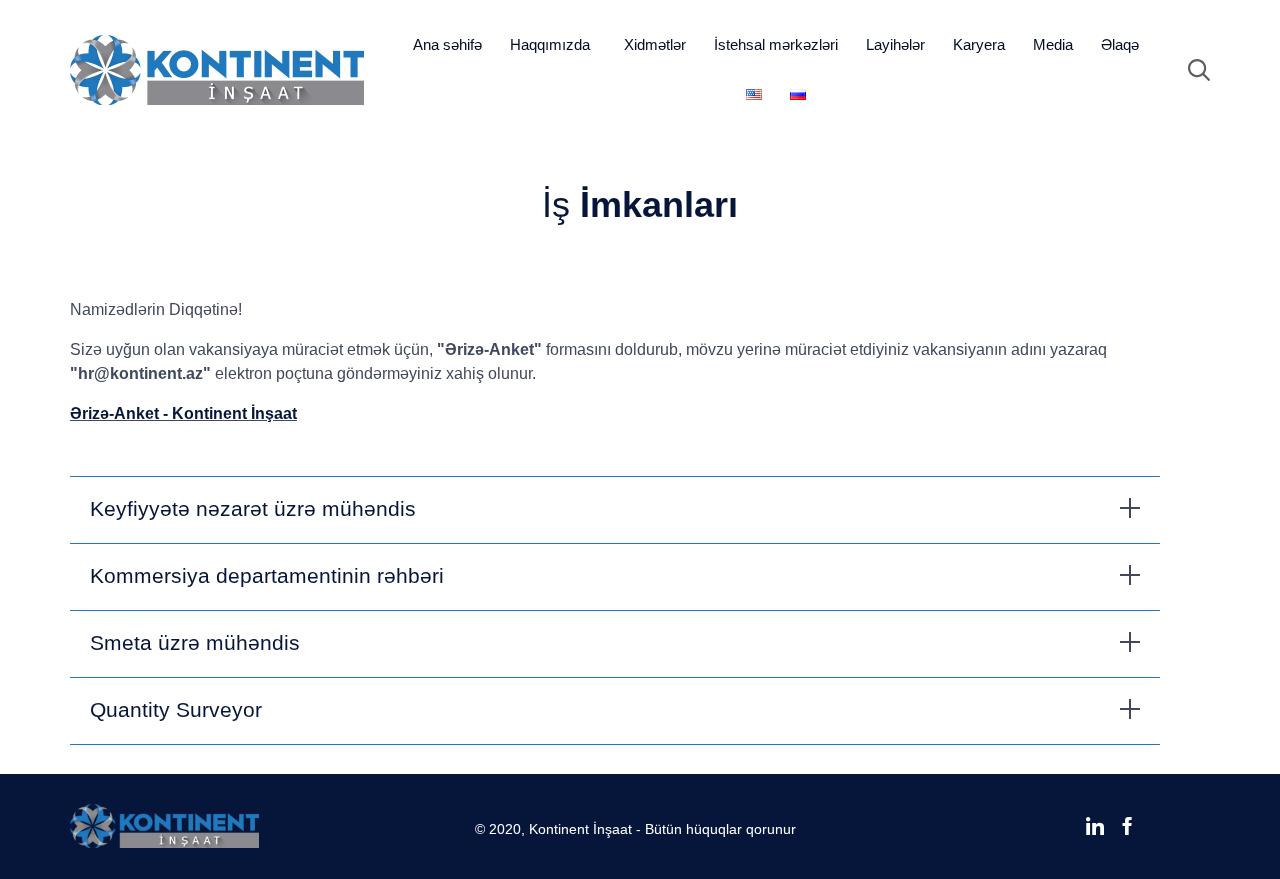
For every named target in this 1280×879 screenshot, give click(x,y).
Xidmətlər (655, 44)
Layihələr (895, 44)
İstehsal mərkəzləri (776, 44)
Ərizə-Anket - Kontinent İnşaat (183, 413)
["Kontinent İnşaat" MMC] (217, 70)
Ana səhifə (447, 44)
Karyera (979, 44)
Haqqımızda (550, 44)
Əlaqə (1120, 44)
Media (1053, 44)
